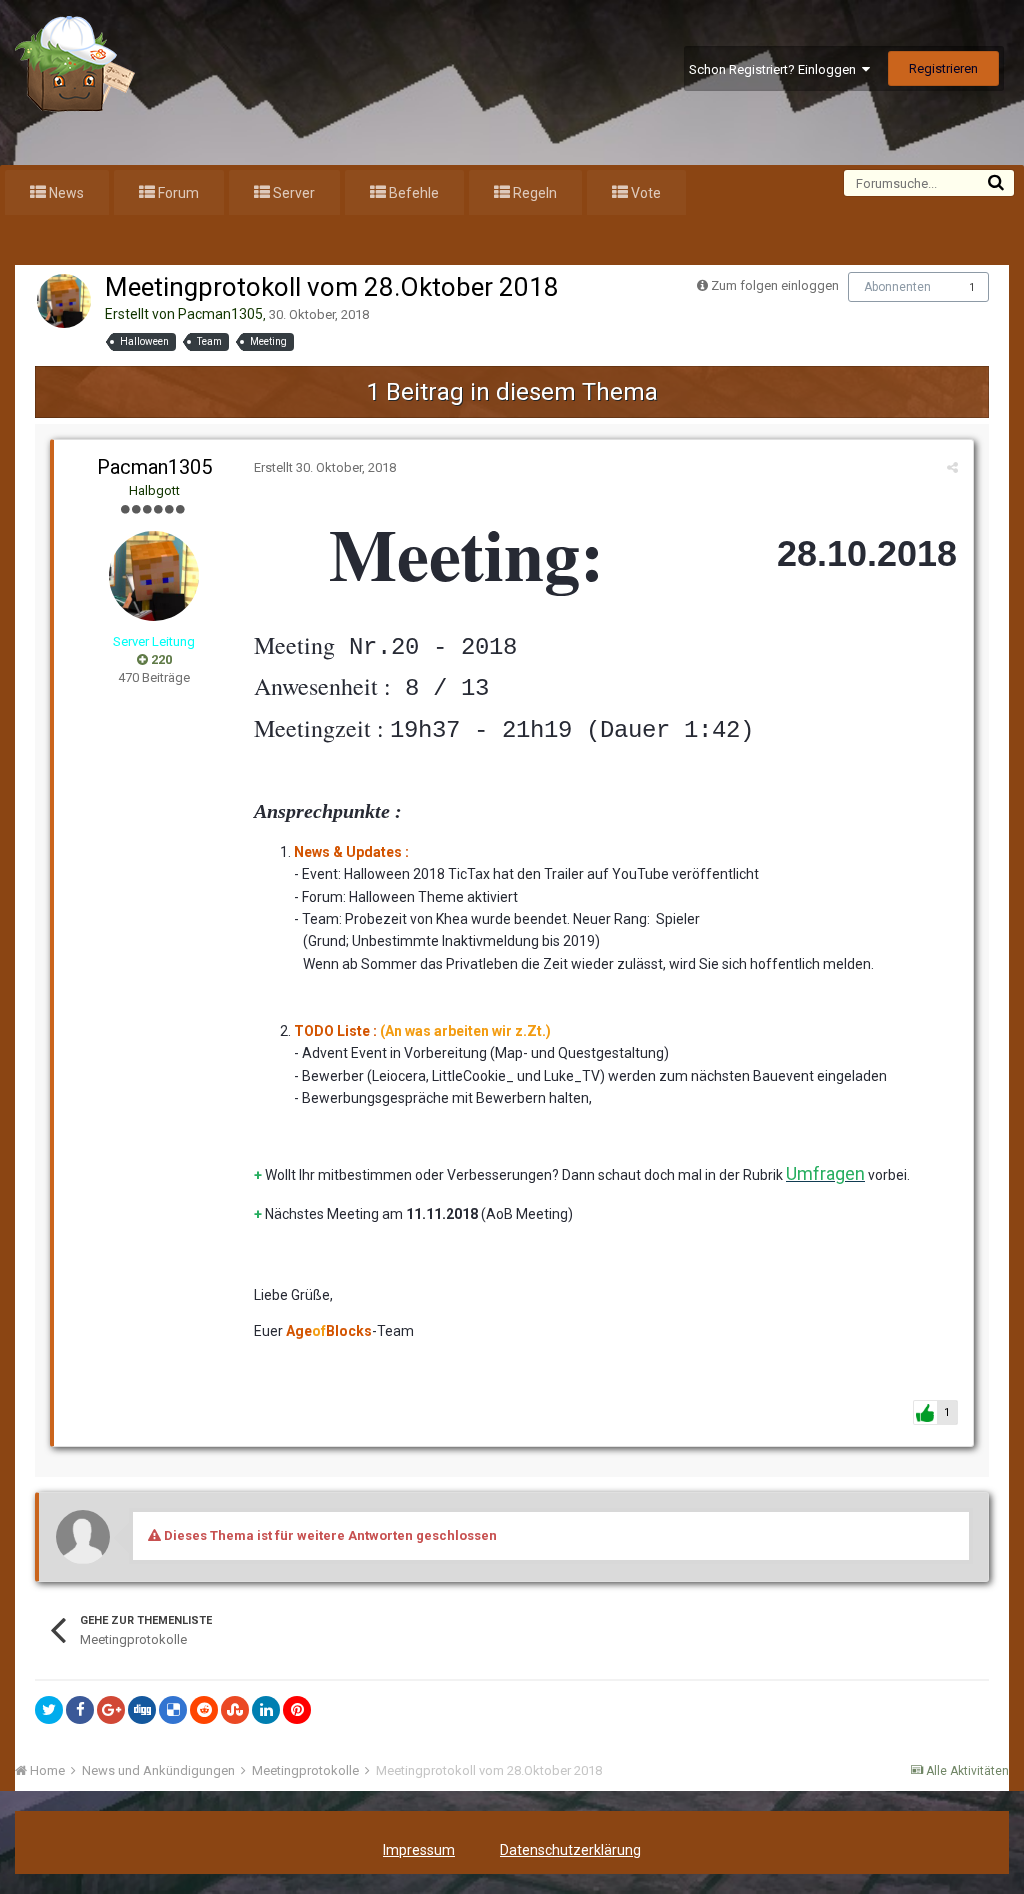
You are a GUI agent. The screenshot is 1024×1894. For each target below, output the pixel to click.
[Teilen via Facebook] (80, 1710)
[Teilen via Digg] (142, 1710)
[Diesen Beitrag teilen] (952, 467)
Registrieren (943, 68)
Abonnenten (897, 287)
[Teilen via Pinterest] (297, 1710)
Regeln (533, 193)
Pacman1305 (220, 314)
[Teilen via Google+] (111, 1710)
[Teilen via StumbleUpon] (235, 1710)
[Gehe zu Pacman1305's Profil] (64, 301)
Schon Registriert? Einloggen (775, 69)
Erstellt (325, 467)
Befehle (412, 193)
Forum (177, 193)
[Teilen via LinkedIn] (266, 1710)
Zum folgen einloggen (775, 285)
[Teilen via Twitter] (49, 1710)
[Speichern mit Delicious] (173, 1710)
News (65, 193)
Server (292, 193)
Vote (644, 193)
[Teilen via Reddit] (204, 1710)
